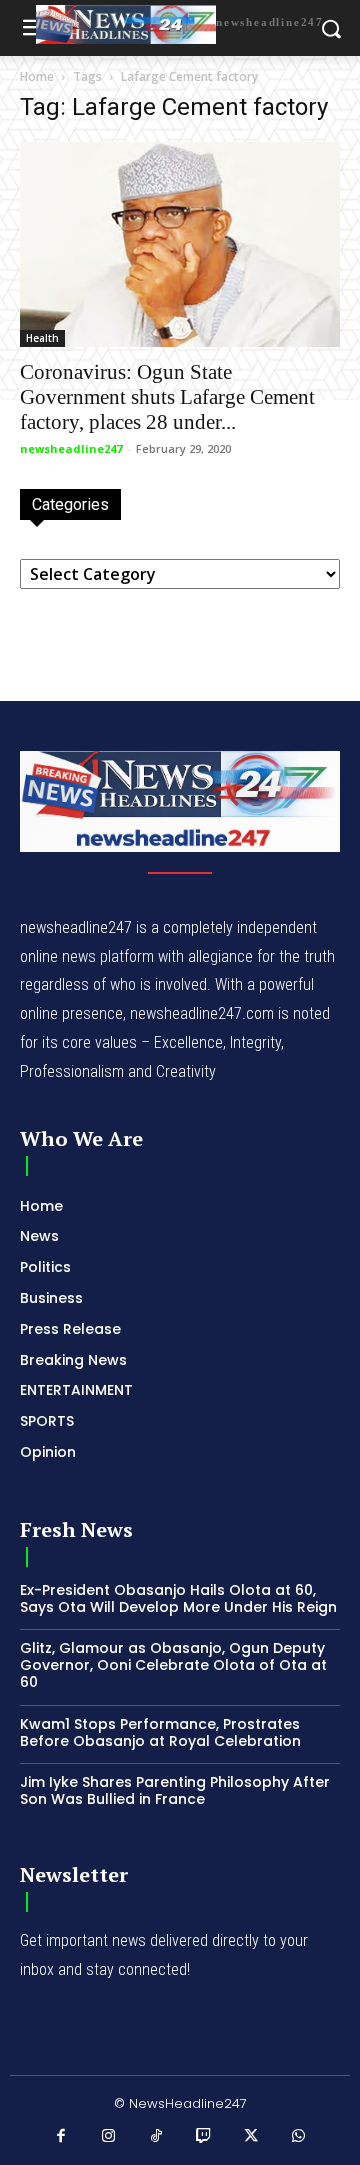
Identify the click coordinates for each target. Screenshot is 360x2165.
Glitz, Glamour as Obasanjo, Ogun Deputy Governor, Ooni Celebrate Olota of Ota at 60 (173, 1665)
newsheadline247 (71, 448)
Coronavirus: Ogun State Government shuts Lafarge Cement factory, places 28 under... (167, 397)
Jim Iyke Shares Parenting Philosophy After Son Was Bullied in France (175, 1790)
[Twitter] (252, 2137)
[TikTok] (157, 2137)
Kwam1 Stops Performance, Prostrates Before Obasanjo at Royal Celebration (160, 1732)
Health (42, 338)
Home (37, 76)
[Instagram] (109, 2137)
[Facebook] (62, 2137)
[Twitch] (204, 2137)
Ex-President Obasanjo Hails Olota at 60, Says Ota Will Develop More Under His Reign (178, 1598)
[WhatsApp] (299, 2137)
